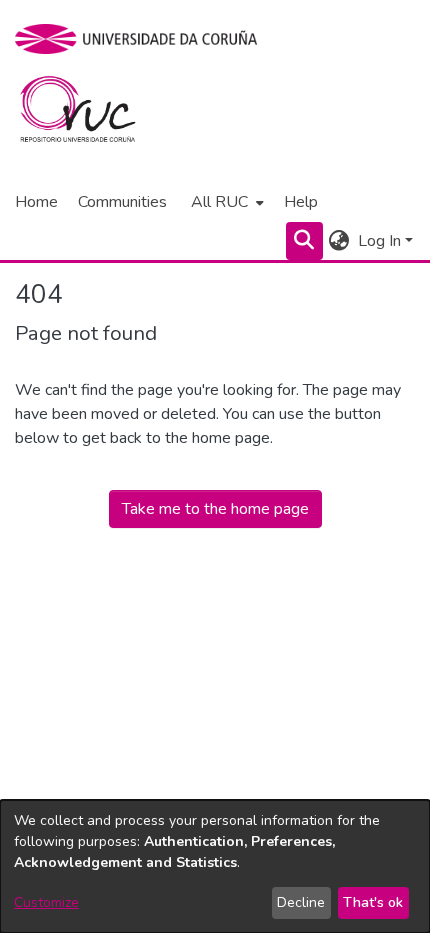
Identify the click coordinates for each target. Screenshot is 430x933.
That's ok (373, 902)
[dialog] (215, 866)
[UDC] (142, 39)
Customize (46, 902)
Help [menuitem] (301, 202)
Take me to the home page (215, 509)
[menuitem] (225, 202)
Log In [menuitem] (379, 241)
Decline (301, 902)
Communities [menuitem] (122, 202)
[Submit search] (304, 241)
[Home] (89, 114)
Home (36, 202)
